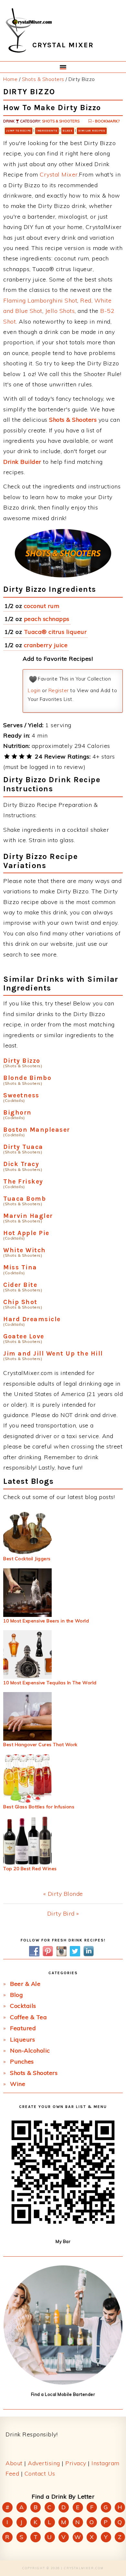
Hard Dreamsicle (32, 1319)
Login (34, 690)
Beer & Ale (25, 1984)
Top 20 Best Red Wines (30, 1869)
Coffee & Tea (28, 2017)
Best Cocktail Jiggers (27, 1559)
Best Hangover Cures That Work (40, 1745)
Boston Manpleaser (37, 1130)
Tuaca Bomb (25, 1199)
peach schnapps (47, 619)
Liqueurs (22, 2039)
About (14, 2463)
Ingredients (47, 131)
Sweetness (21, 1095)
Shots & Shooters (61, 121)
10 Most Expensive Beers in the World (46, 1621)
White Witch (25, 1250)
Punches (22, 2061)
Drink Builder (22, 462)
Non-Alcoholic (30, 2050)
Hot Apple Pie (26, 1233)
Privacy (76, 2463)
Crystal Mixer (59, 174)
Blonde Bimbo (27, 1078)
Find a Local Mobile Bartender (63, 2394)
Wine (18, 2084)
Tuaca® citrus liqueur (55, 632)
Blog (16, 1995)
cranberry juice (46, 645)
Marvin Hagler (28, 1216)
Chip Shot (20, 1302)
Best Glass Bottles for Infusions (39, 1807)
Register (59, 690)
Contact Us (40, 2473)
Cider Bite (20, 1285)
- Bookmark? (105, 121)
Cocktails (23, 2006)
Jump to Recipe (19, 131)
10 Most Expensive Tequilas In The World (50, 1683)
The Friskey (23, 1181)
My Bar (63, 2241)
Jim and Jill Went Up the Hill (53, 1353)
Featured (23, 2028)
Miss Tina (20, 1267)
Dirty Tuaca (23, 1147)
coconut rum (42, 606)
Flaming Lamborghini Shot (40, 300)
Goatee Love (24, 1336)
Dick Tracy (21, 1164)
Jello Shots (60, 311)
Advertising (44, 2463)
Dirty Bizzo (22, 1061)
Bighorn (17, 1112)
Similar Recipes (92, 131)
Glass (68, 131)
